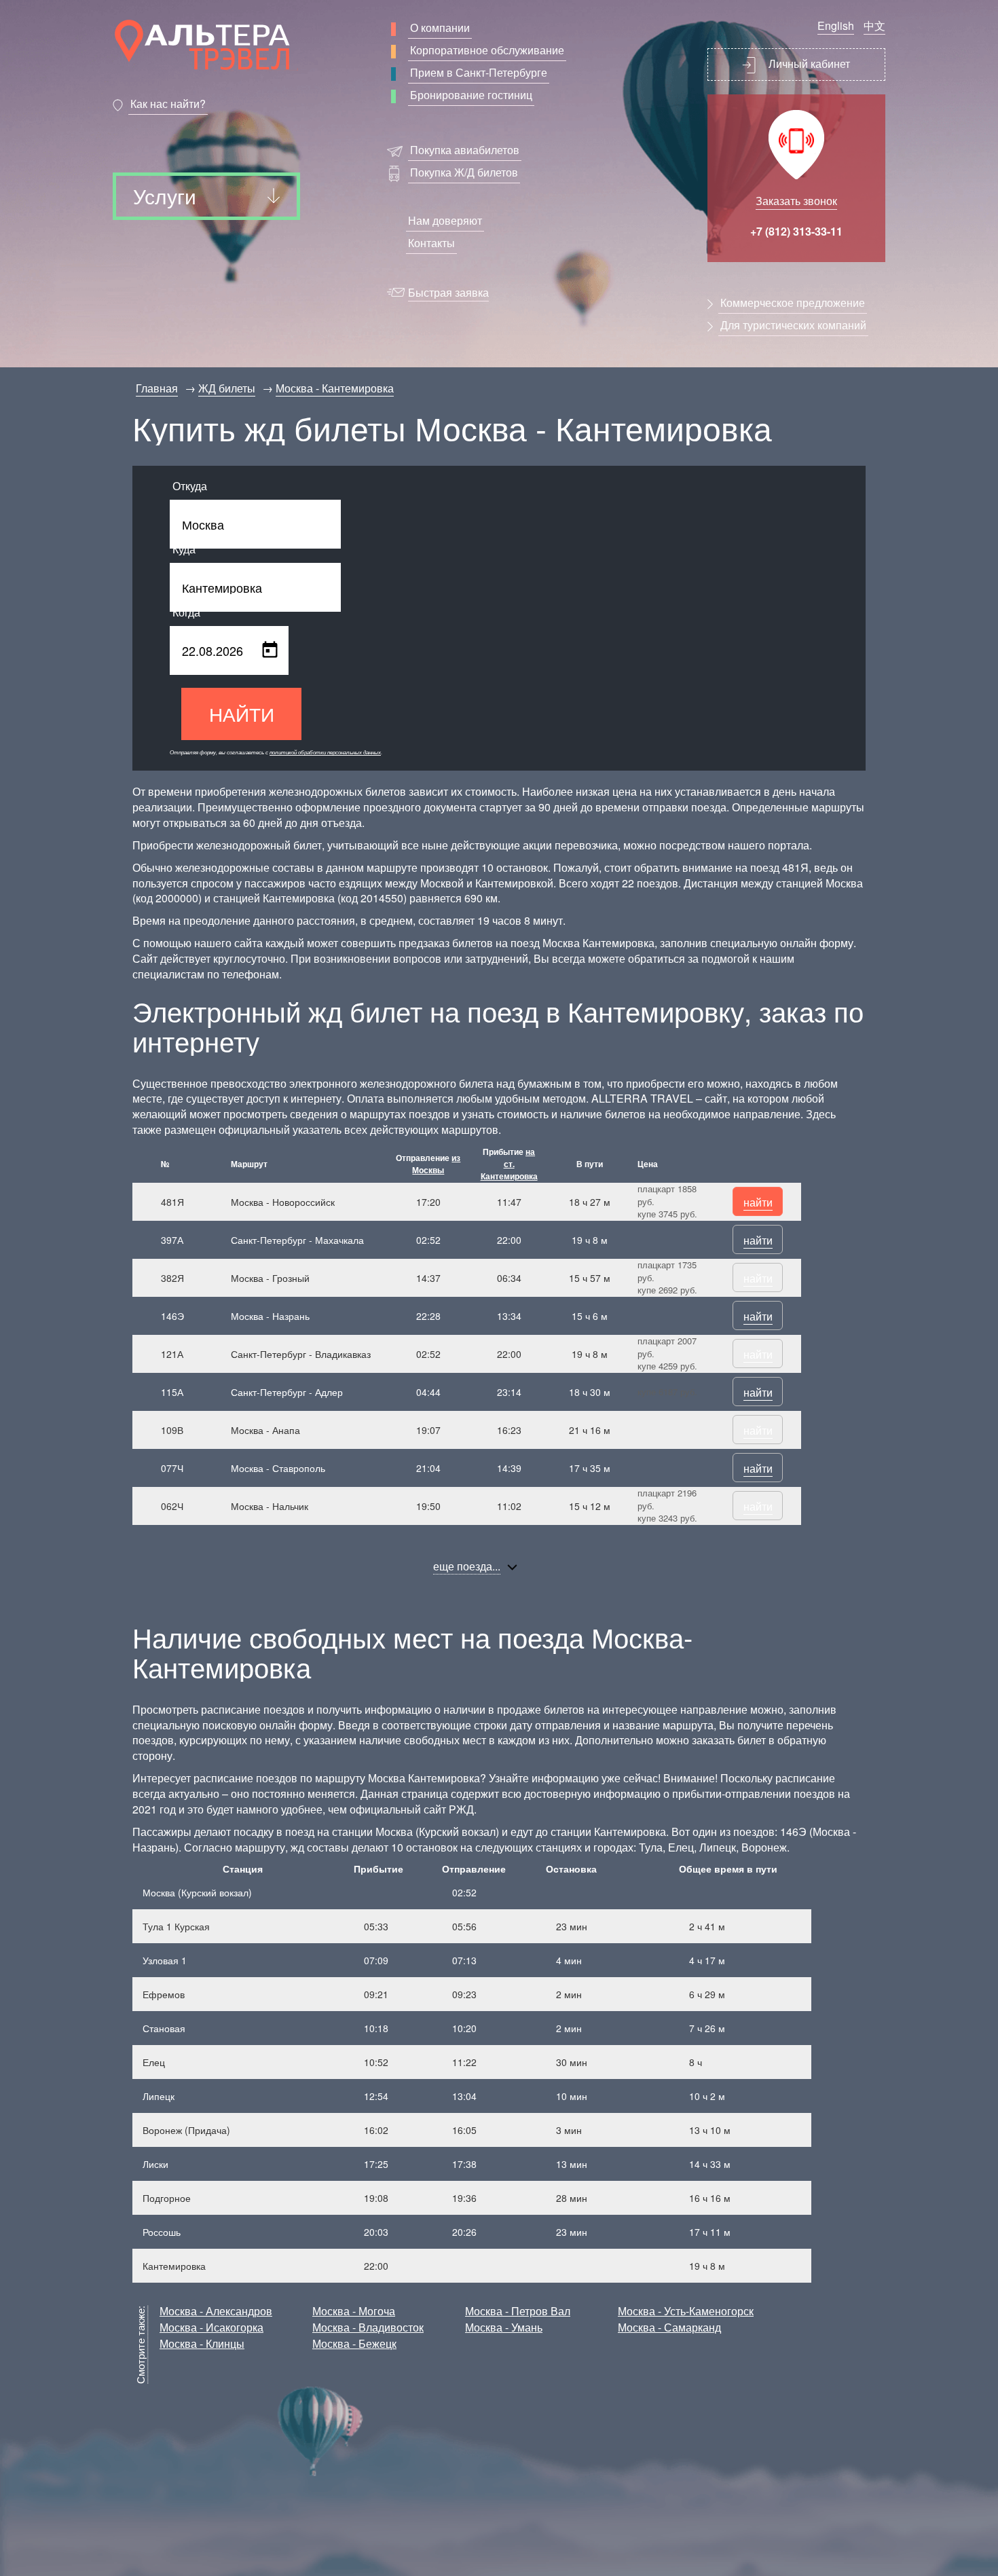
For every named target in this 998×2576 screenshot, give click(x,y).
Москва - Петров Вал (518, 2311)
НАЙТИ (242, 714)
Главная (157, 388)
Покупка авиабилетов (465, 150)
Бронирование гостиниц (471, 95)
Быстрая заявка (448, 292)
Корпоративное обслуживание (487, 50)
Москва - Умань (504, 2327)
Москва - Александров (216, 2311)
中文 (874, 25)
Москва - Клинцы (202, 2343)
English (836, 25)
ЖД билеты (227, 388)
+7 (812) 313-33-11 (796, 231)
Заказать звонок (796, 201)
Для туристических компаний (793, 325)
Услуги (165, 196)
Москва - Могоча (354, 2311)
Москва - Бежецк (354, 2343)
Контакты (431, 243)
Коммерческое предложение (793, 302)
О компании (440, 27)
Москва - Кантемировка (335, 388)
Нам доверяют (445, 220)
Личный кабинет (808, 63)
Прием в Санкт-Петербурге (479, 72)
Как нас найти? (168, 104)
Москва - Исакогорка (211, 2327)
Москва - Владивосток (368, 2327)
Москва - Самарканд (669, 2327)
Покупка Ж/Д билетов (464, 172)
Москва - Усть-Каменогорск (686, 2311)
